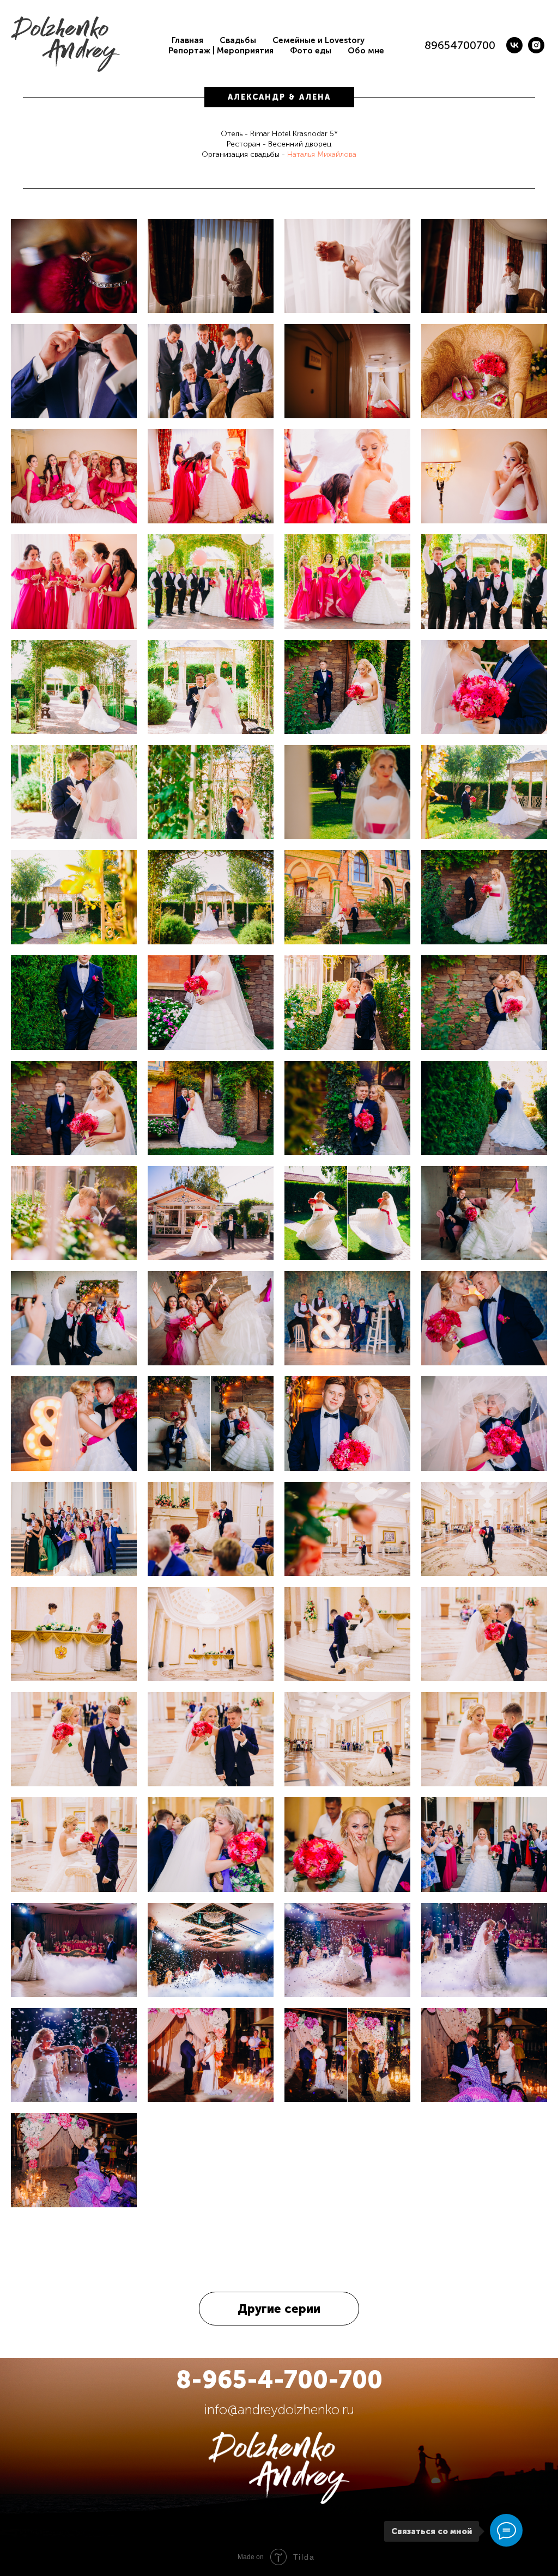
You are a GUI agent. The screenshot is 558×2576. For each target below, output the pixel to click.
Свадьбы (238, 40)
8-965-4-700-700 (279, 2380)
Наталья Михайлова (322, 154)
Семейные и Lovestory (319, 40)
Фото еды (311, 51)
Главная (187, 40)
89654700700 (460, 45)
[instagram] (536, 45)
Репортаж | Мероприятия (221, 51)
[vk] (514, 45)
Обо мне (366, 51)
